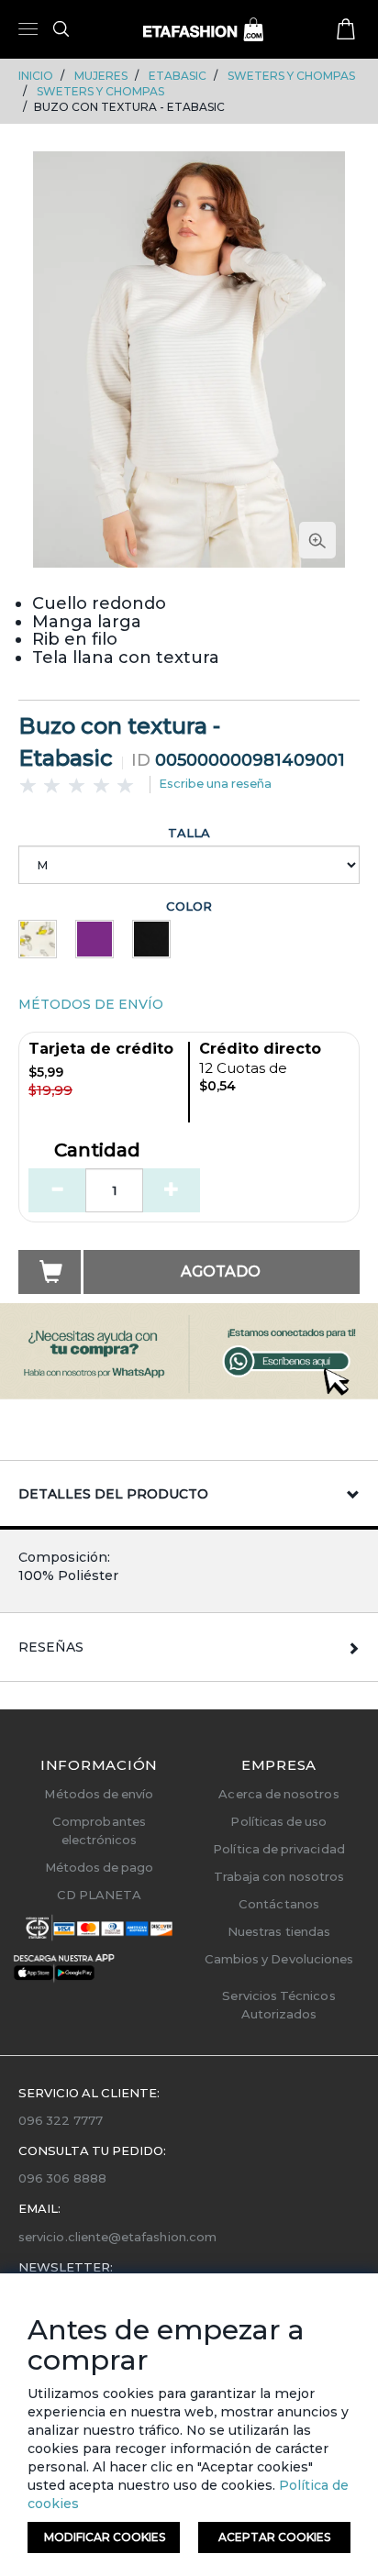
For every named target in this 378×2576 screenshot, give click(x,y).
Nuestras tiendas (279, 1931)
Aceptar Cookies (274, 2537)
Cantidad (97, 1151)
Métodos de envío (99, 1794)
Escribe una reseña (215, 783)
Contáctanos (279, 1904)
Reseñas (51, 1647)
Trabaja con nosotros (279, 1876)
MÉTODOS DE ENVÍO (91, 1004)
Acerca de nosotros (278, 1794)
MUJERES (101, 76)
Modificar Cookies (105, 2537)
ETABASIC (178, 76)
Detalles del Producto (113, 1494)
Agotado (221, 1271)
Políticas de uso (278, 1821)
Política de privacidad (278, 1849)
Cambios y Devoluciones (279, 1959)
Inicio (36, 76)
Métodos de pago (100, 1867)
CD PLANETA (100, 1895)
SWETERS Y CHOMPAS (291, 76)
